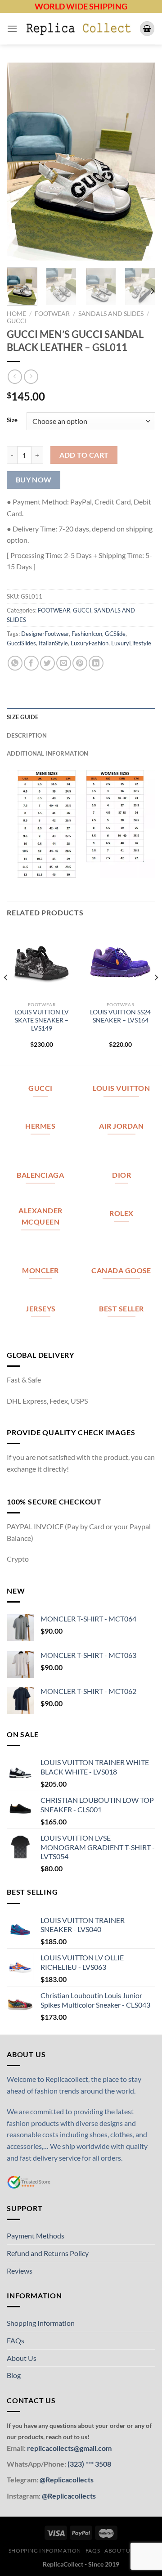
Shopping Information (41, 2323)
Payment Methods (36, 2236)
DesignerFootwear (45, 634)
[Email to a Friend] (64, 663)
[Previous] (21, 162)
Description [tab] (27, 735)
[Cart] (147, 29)
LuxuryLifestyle (131, 643)
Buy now (34, 480)
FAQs (16, 2340)
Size (12, 420)
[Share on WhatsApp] (15, 663)
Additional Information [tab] (48, 753)
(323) (76, 2464)
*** (90, 2464)
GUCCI (17, 321)
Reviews (20, 2271)
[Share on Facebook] (31, 663)
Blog (14, 2375)
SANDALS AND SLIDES (111, 314)
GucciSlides (21, 643)
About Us (22, 2358)
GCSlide (115, 634)
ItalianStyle (53, 643)
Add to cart (84, 455)
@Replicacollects (67, 2479)
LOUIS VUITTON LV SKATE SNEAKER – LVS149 (42, 1020)
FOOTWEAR (52, 314)
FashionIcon (87, 634)
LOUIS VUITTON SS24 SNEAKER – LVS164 (120, 1016)
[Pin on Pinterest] (80, 663)
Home (16, 314)
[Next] (141, 162)
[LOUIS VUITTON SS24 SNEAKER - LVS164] (120, 962)
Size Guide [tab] (23, 717)
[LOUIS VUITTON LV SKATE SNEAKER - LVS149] (42, 962)
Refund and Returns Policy (48, 2253)
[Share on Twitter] (47, 663)
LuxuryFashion (90, 643)
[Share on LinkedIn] (96, 663)
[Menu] (12, 29)
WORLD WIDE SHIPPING (81, 6)
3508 (102, 2464)
